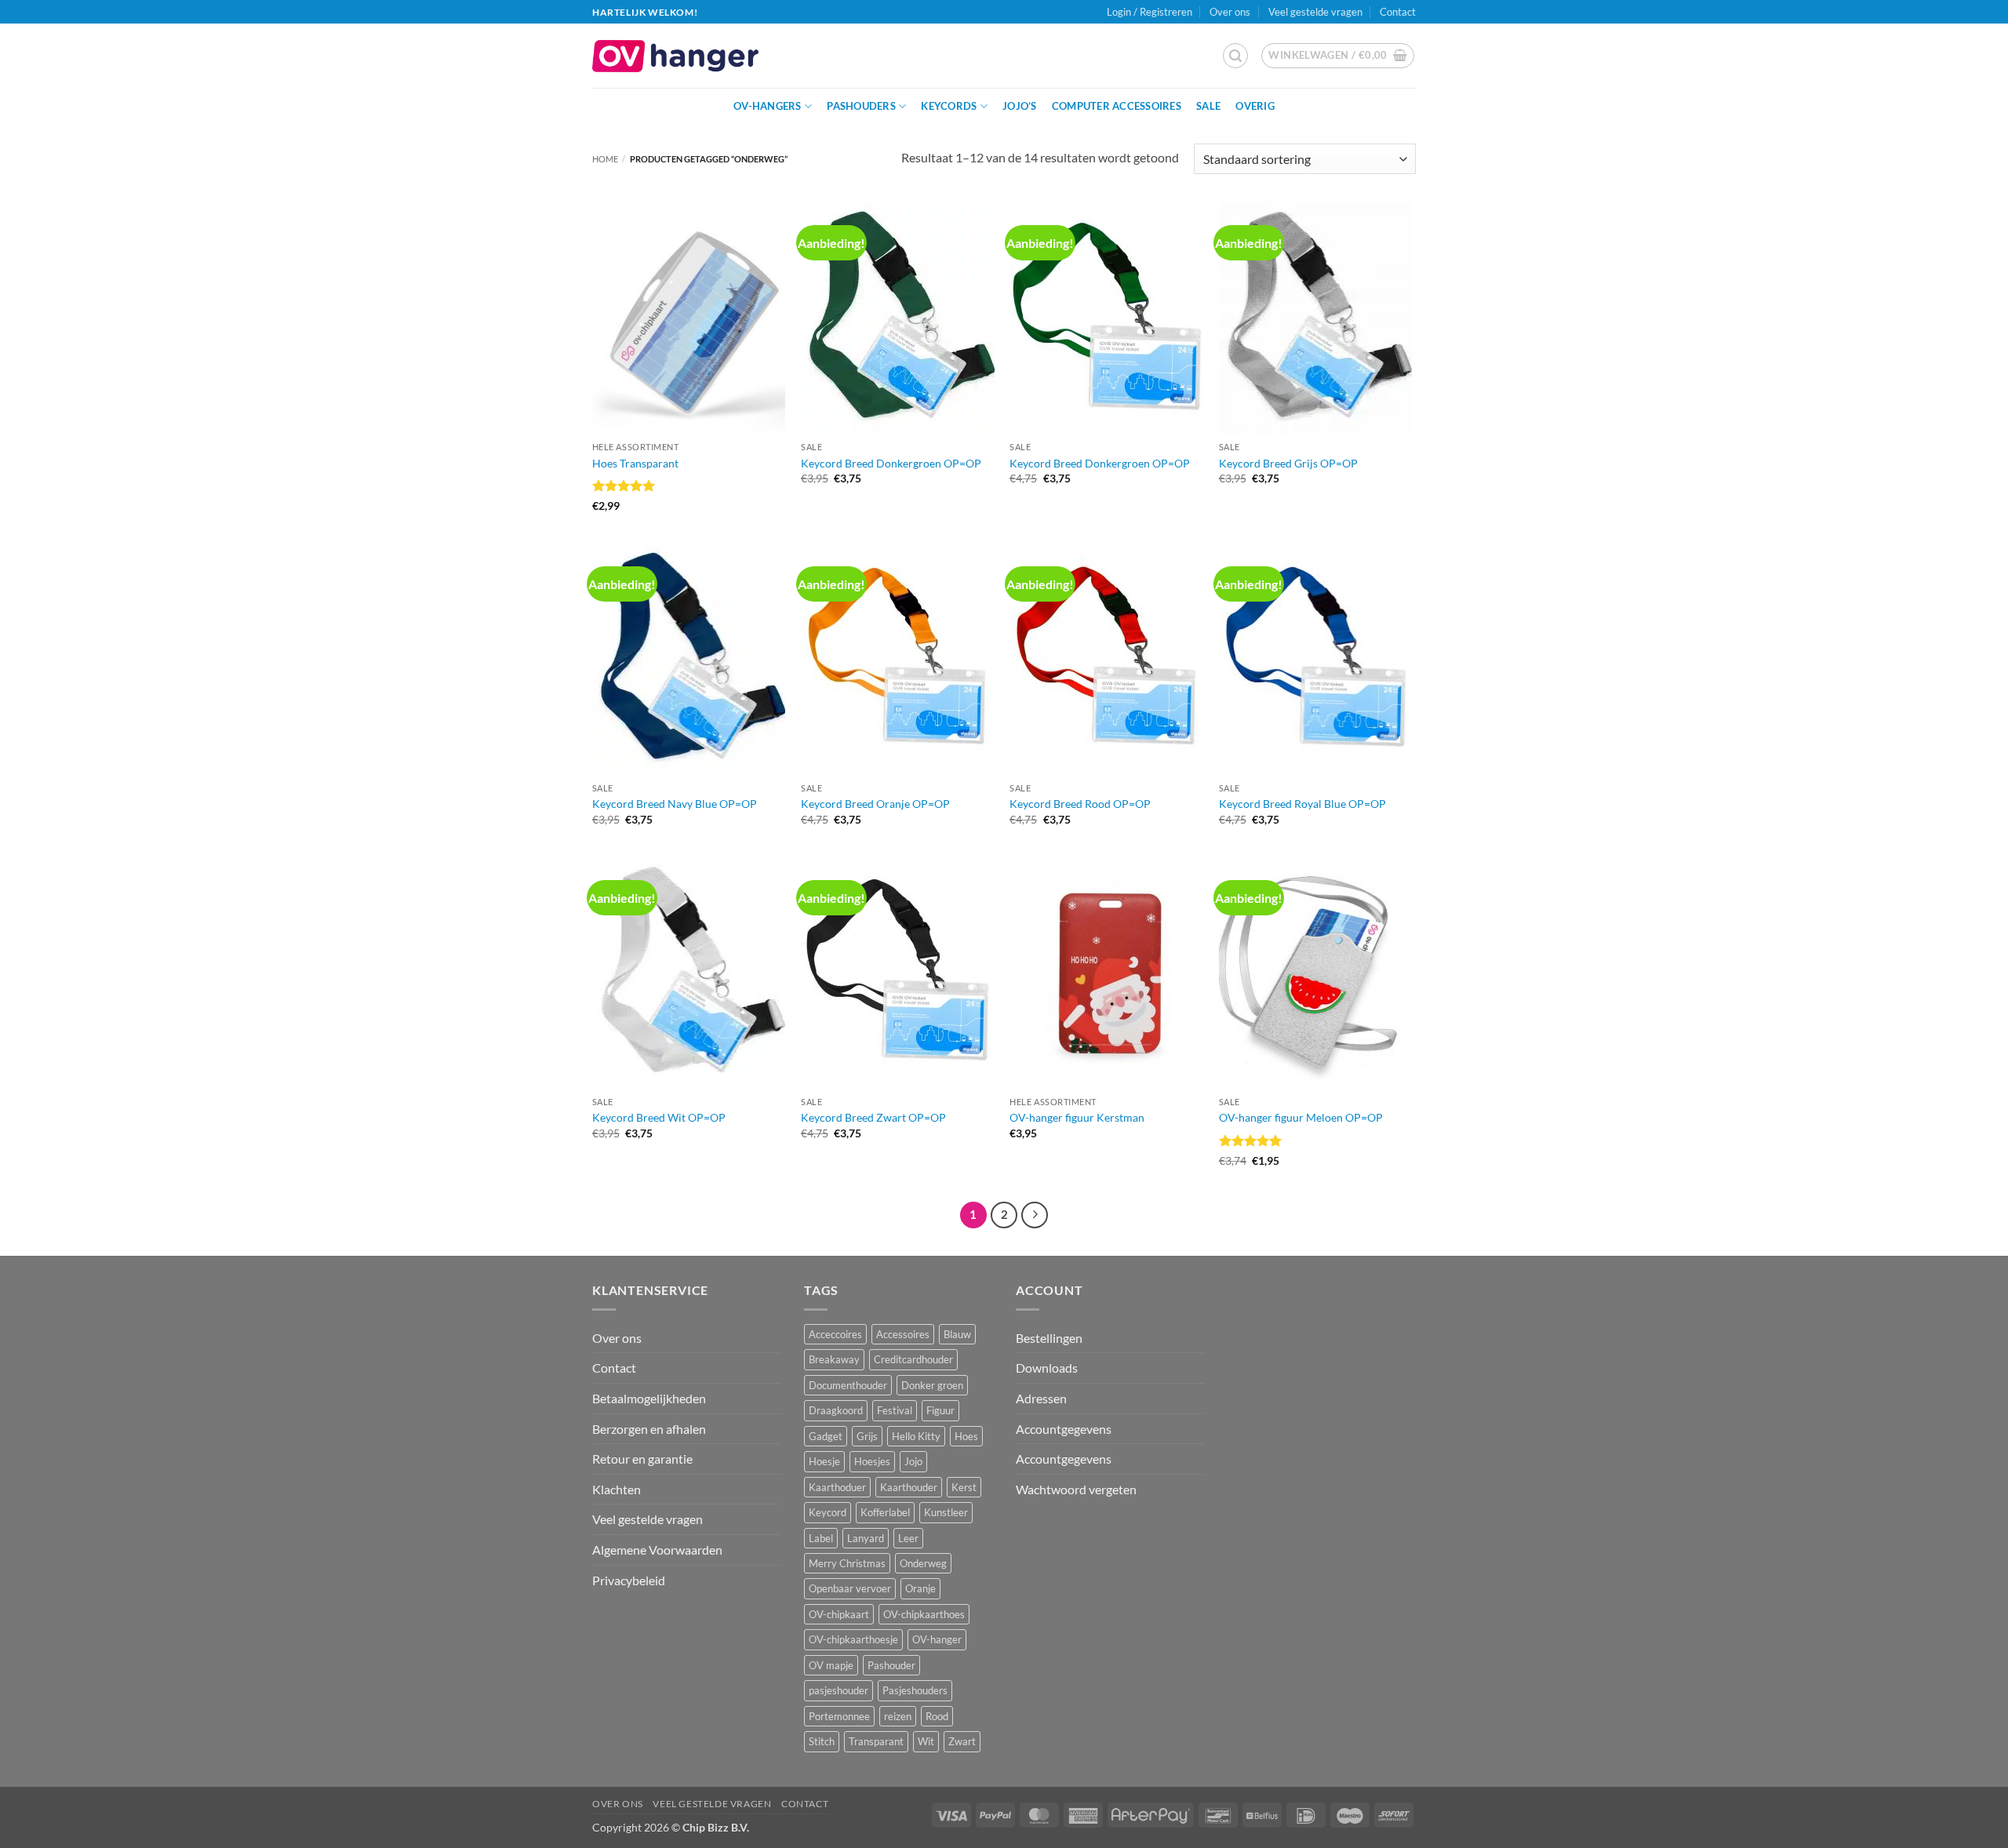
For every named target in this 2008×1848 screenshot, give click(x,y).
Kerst (964, 1487)
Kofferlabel (885, 1512)
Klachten (617, 1489)
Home (605, 159)
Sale (1208, 106)
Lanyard (866, 1538)
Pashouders (861, 106)
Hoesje (824, 1461)
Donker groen (932, 1385)
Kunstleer (946, 1512)
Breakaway (834, 1359)
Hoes (966, 1436)
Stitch (822, 1741)
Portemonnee (839, 1716)
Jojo (913, 1461)
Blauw (957, 1334)
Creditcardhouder (913, 1359)
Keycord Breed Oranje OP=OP (875, 804)
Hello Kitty (916, 1436)
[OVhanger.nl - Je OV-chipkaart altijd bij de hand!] (675, 56)
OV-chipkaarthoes (924, 1614)
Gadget (826, 1436)
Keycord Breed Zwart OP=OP (873, 1117)
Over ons (1230, 12)
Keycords (949, 106)
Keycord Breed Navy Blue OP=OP (675, 804)
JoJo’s (1020, 106)
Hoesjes (872, 1461)
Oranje (920, 1588)
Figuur (940, 1410)
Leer (908, 1538)
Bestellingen (1049, 1338)
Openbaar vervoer (850, 1588)
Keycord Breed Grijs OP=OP (1288, 463)
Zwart (962, 1741)
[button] (1235, 56)
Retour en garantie (642, 1459)
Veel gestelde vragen (1315, 12)
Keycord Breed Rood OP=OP (1080, 804)
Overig (1255, 106)
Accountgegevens (1064, 1429)
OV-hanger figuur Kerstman (1077, 1117)
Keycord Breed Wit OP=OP (659, 1117)
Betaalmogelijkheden (649, 1398)
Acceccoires (835, 1334)
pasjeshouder (838, 1690)
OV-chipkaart (839, 1614)
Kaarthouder (909, 1487)
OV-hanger (937, 1639)
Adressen (1041, 1398)
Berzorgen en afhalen (649, 1429)
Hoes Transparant (635, 463)
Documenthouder (848, 1385)
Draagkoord (836, 1410)
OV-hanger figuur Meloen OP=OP (1301, 1117)
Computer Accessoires (1117, 106)
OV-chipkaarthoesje (853, 1639)
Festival (895, 1410)
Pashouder (891, 1665)
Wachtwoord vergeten (1076, 1489)
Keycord (828, 1512)
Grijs (867, 1436)
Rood (937, 1716)
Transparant (876, 1741)
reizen (898, 1716)
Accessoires (903, 1334)
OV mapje (831, 1665)
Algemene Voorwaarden (657, 1550)
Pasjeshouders (915, 1690)
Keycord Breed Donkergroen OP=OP (891, 463)
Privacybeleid (629, 1580)
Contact (1398, 12)
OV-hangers (768, 106)
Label (821, 1538)
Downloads (1047, 1368)
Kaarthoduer (837, 1487)
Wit (926, 1741)
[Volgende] (1035, 1215)
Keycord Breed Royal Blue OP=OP (1302, 804)
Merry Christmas (847, 1563)
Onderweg (923, 1563)
